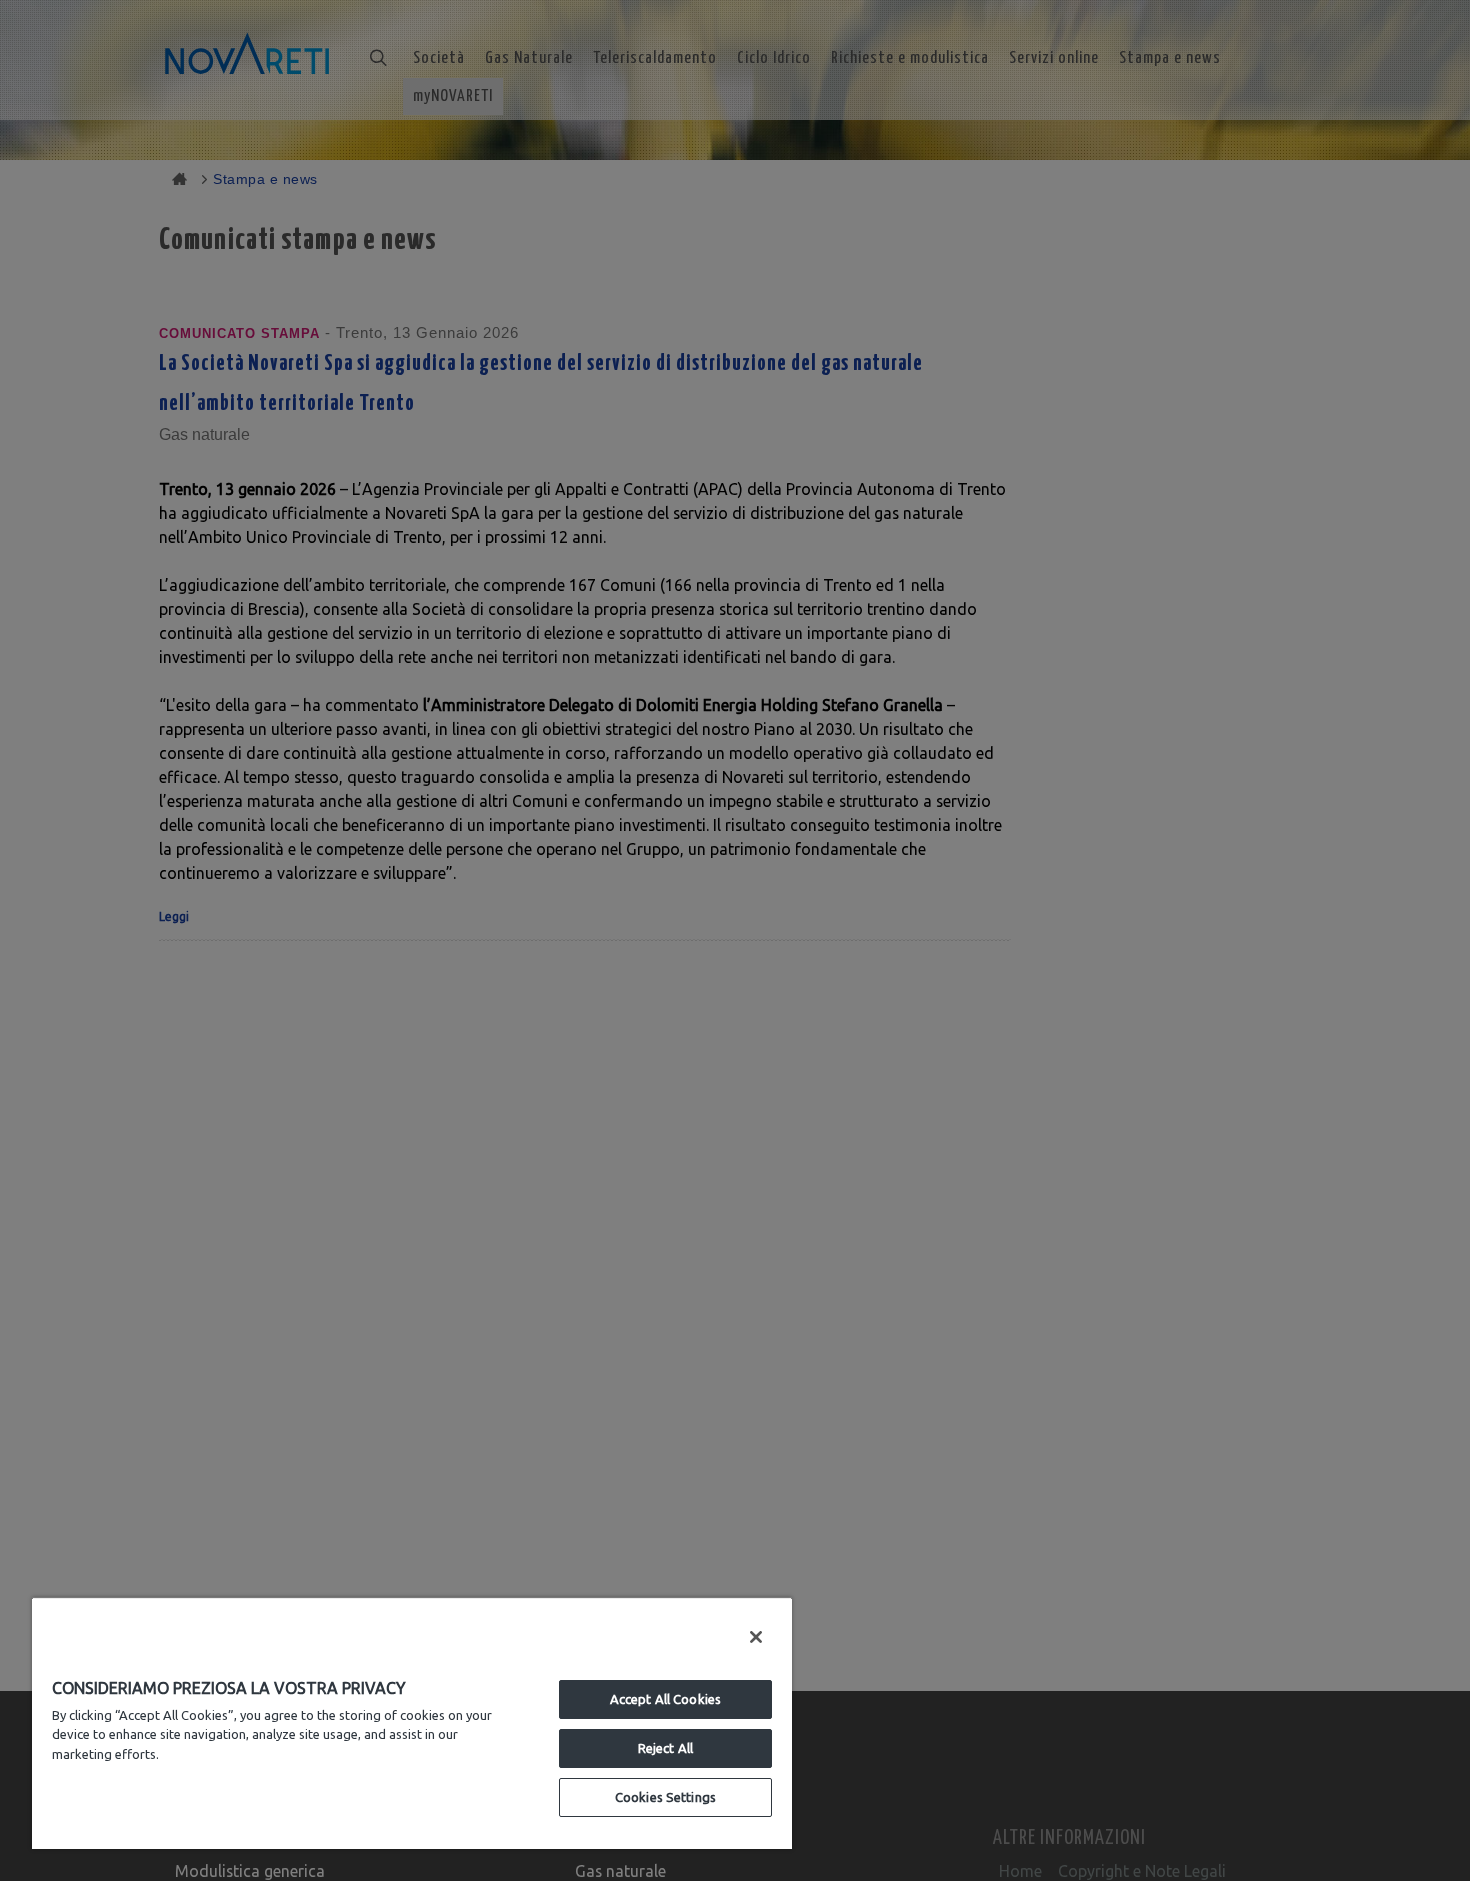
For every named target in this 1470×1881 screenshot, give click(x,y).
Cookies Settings (665, 1797)
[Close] (756, 1637)
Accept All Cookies (665, 1699)
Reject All (665, 1748)
